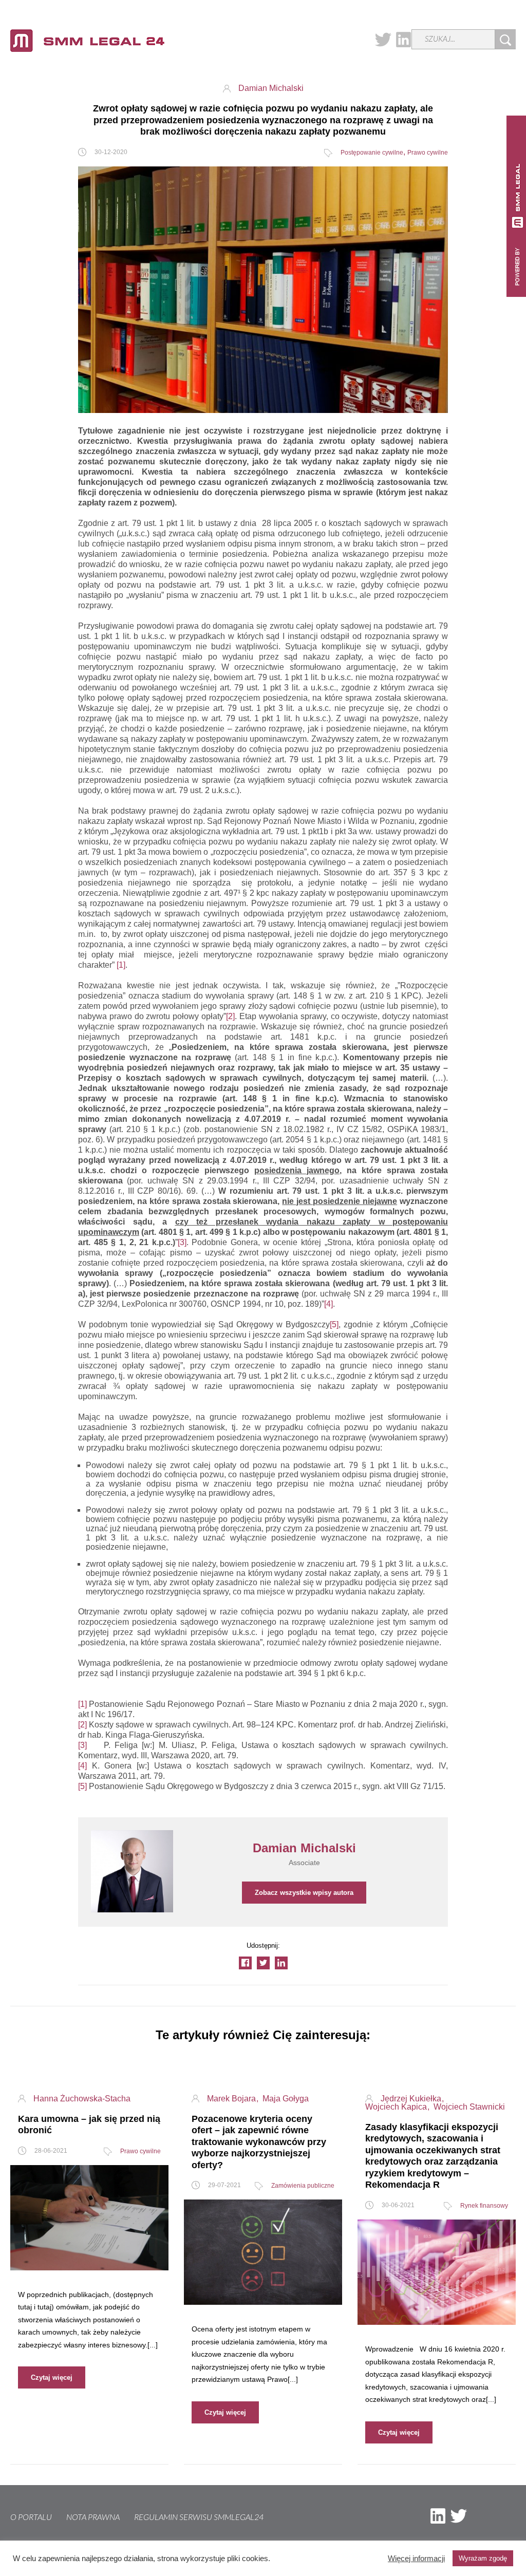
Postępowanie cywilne (372, 153)
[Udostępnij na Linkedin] (281, 1963)
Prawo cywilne (428, 153)
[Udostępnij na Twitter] (263, 1963)
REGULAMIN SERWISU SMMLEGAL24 (199, 2517)
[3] (182, 1242)
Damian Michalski (271, 88)
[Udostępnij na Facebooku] (245, 1963)
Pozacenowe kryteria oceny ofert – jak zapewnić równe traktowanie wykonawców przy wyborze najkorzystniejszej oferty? (259, 2142)
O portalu (31, 2517)
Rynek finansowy (484, 2206)
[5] (334, 1324)
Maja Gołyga (286, 2099)
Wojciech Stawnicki (469, 2107)
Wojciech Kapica (397, 2107)
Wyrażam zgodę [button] (483, 2558)
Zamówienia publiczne (303, 2186)
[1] (121, 965)
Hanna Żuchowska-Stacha (82, 2099)
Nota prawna (93, 2517)
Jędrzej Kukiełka (412, 2099)
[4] (328, 1304)
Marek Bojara (232, 2099)
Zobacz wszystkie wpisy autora (304, 1893)
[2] (230, 1016)
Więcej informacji (416, 2559)
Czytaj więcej (52, 2377)
